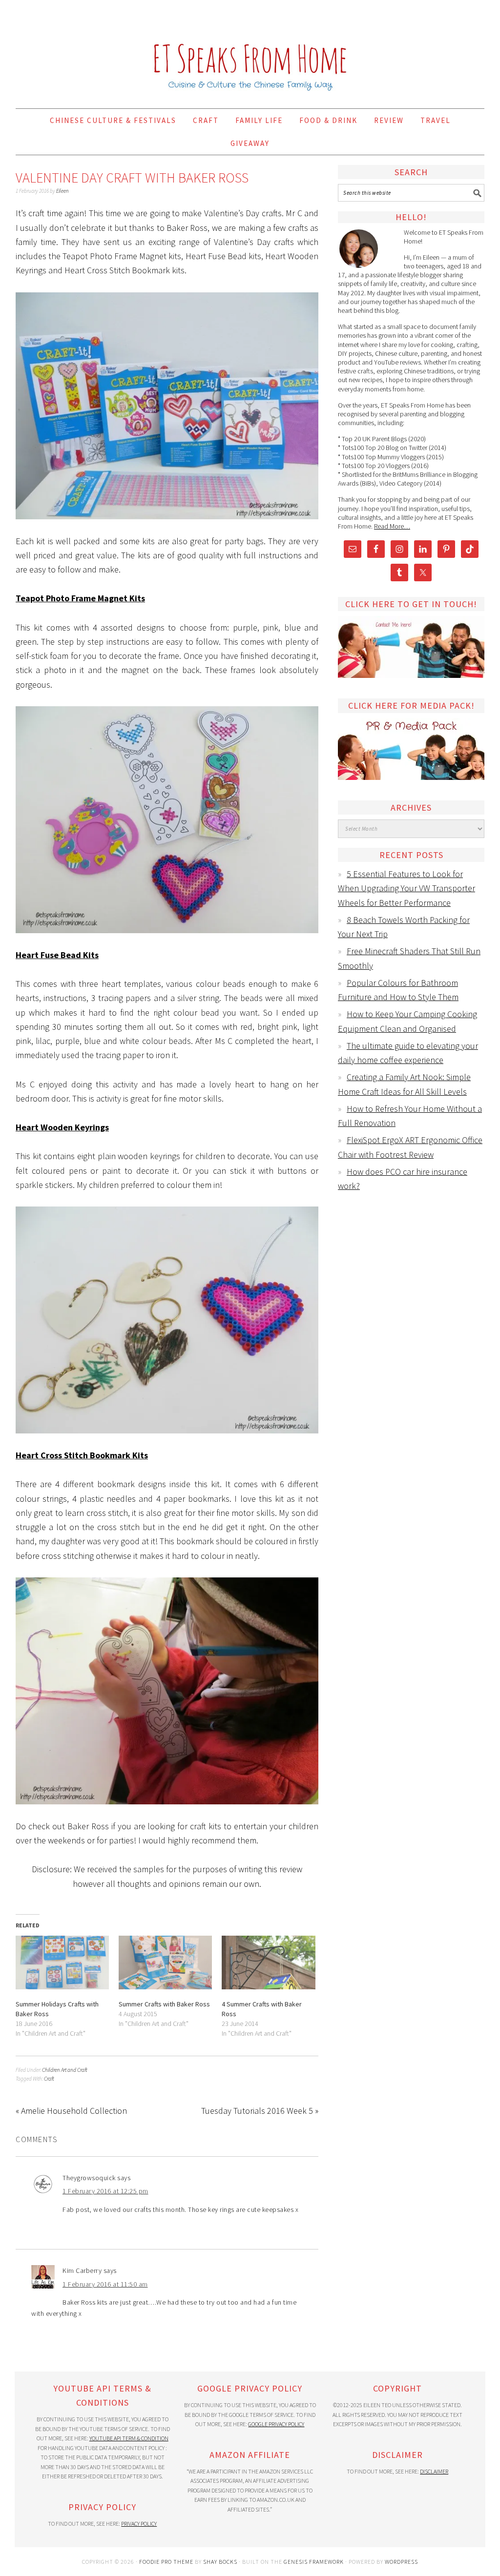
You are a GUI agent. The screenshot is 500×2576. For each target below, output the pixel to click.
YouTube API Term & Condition (129, 2438)
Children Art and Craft (65, 2070)
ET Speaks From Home (250, 50)
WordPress (401, 2562)
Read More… (392, 526)
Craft (49, 2079)
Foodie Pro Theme (166, 2562)
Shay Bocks (220, 2562)
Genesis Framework (314, 2562)
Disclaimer (434, 2471)
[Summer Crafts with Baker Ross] (165, 1962)
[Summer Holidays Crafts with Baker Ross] (62, 1962)
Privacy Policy (139, 2524)
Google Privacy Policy (276, 2424)
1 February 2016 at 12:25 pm (105, 2191)
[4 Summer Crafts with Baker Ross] (268, 1962)
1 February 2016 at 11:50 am (105, 2284)
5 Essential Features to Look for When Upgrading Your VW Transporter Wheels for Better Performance (406, 888)
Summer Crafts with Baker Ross (164, 2004)
